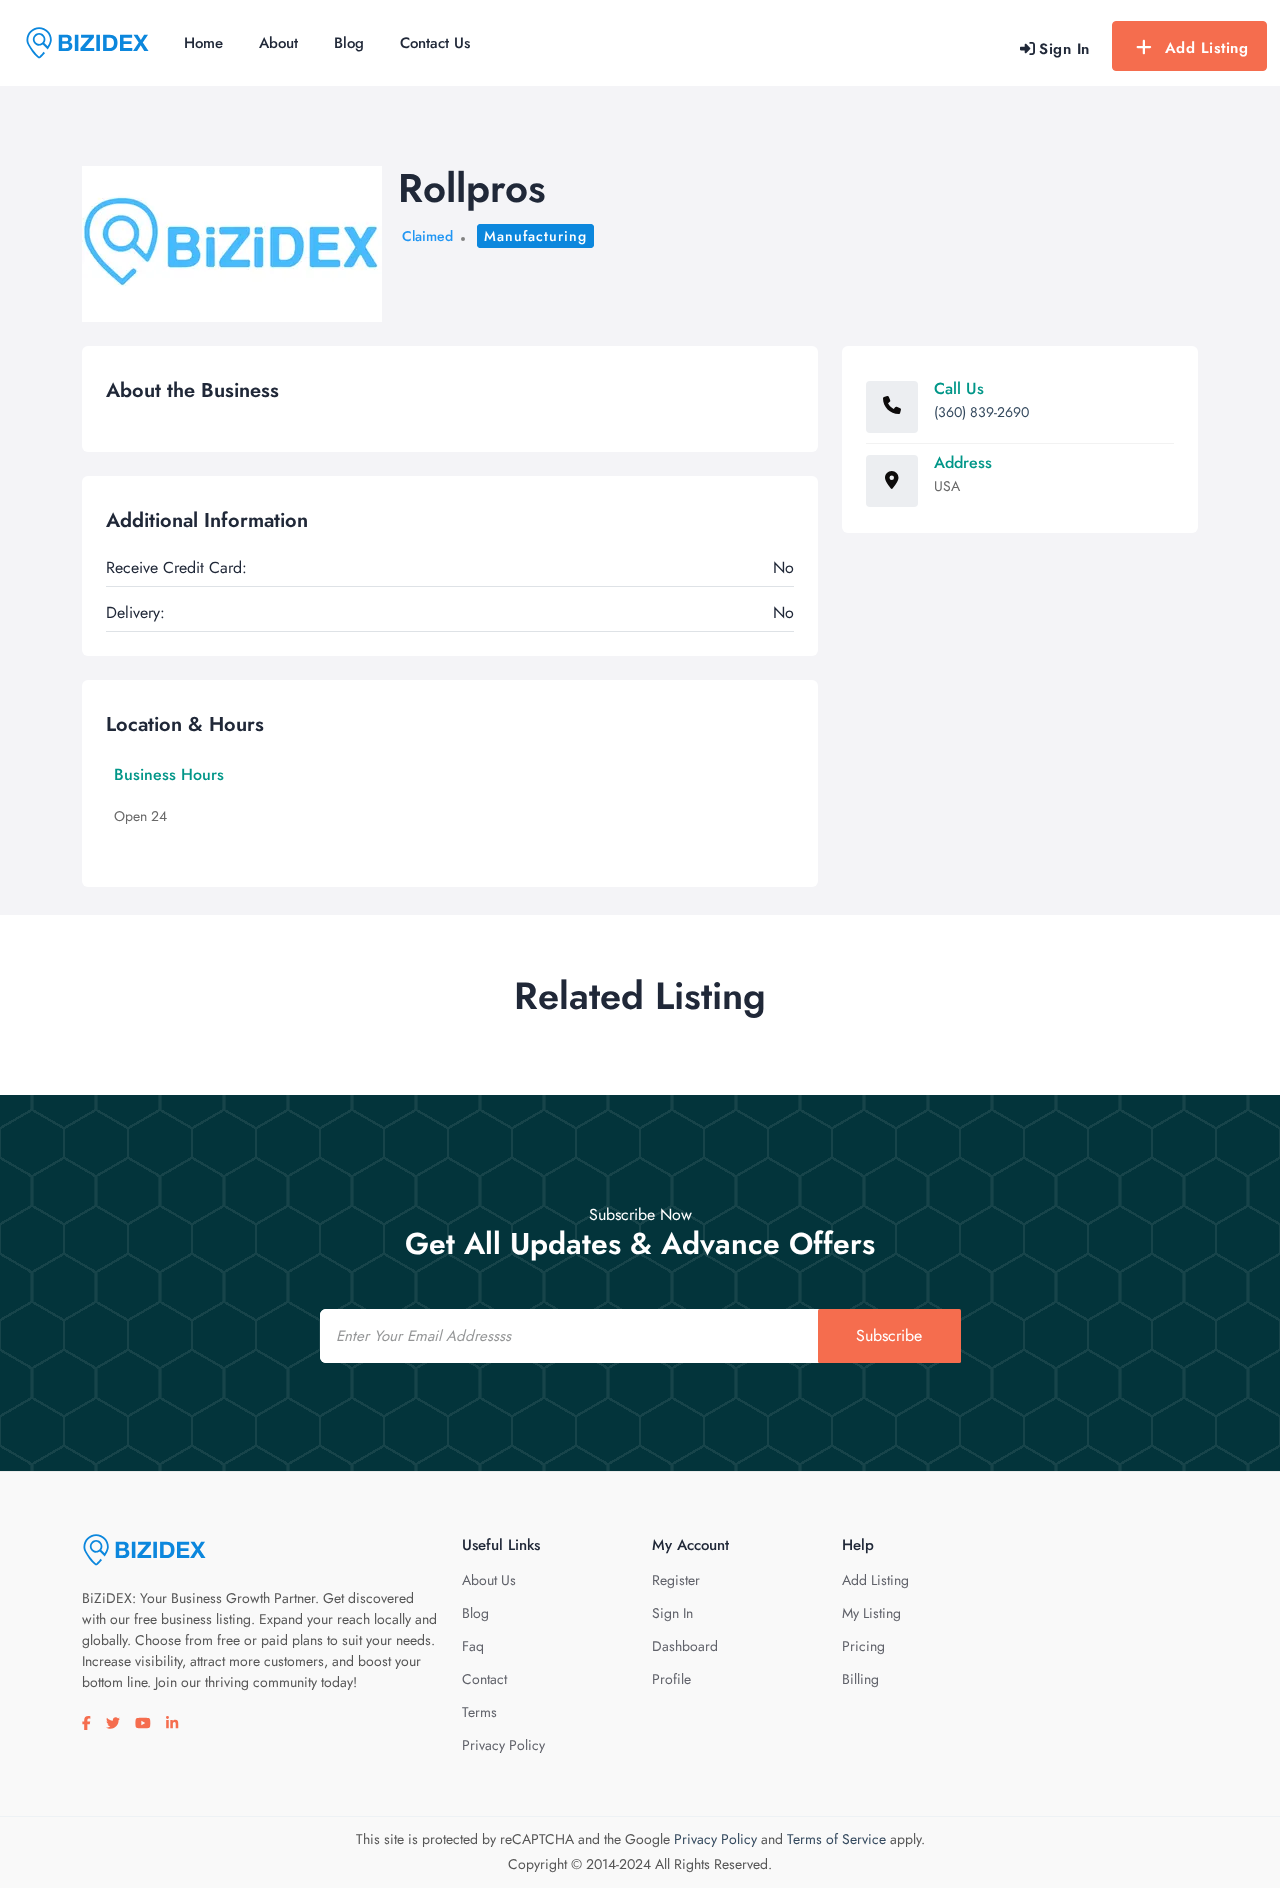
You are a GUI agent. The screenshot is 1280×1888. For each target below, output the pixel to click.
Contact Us (435, 43)
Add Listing (1207, 48)
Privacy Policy (503, 1745)
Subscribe (889, 1335)
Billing (860, 1679)
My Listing (871, 1613)
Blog (349, 43)
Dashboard (685, 1646)
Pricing (863, 1646)
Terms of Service (836, 1839)
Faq (473, 1646)
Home (203, 43)
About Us (489, 1580)
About (278, 43)
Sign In (672, 1613)
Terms (479, 1712)
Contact (484, 1679)
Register (676, 1580)
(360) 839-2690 (981, 412)
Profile (671, 1679)
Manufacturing (535, 236)
